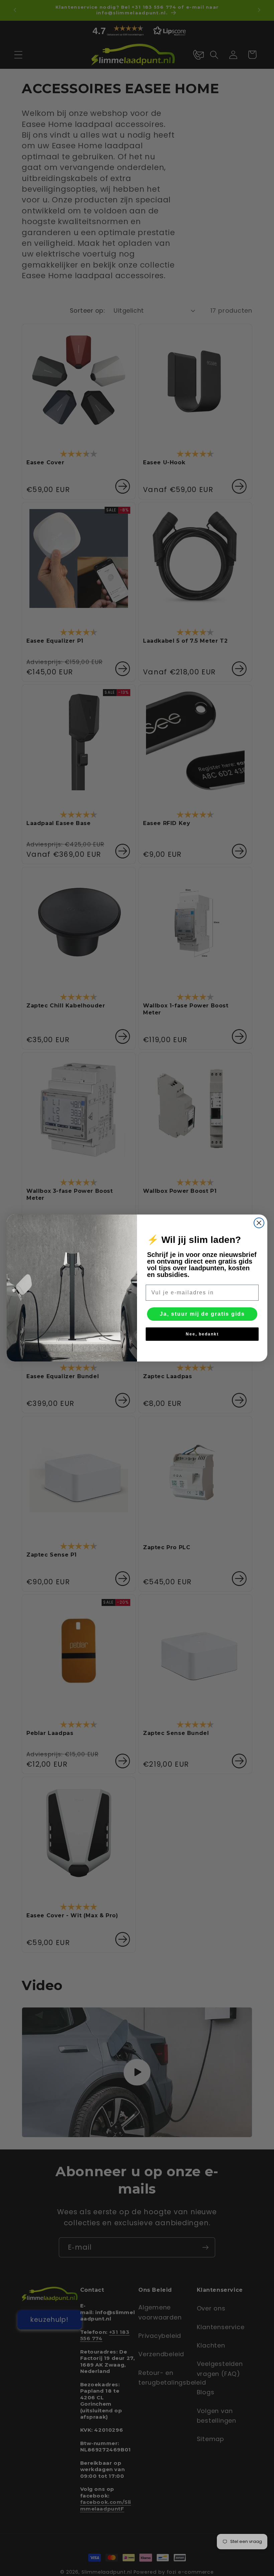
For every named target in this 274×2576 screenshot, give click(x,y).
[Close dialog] (259, 1223)
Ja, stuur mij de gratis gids (202, 1314)
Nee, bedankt (202, 1334)
